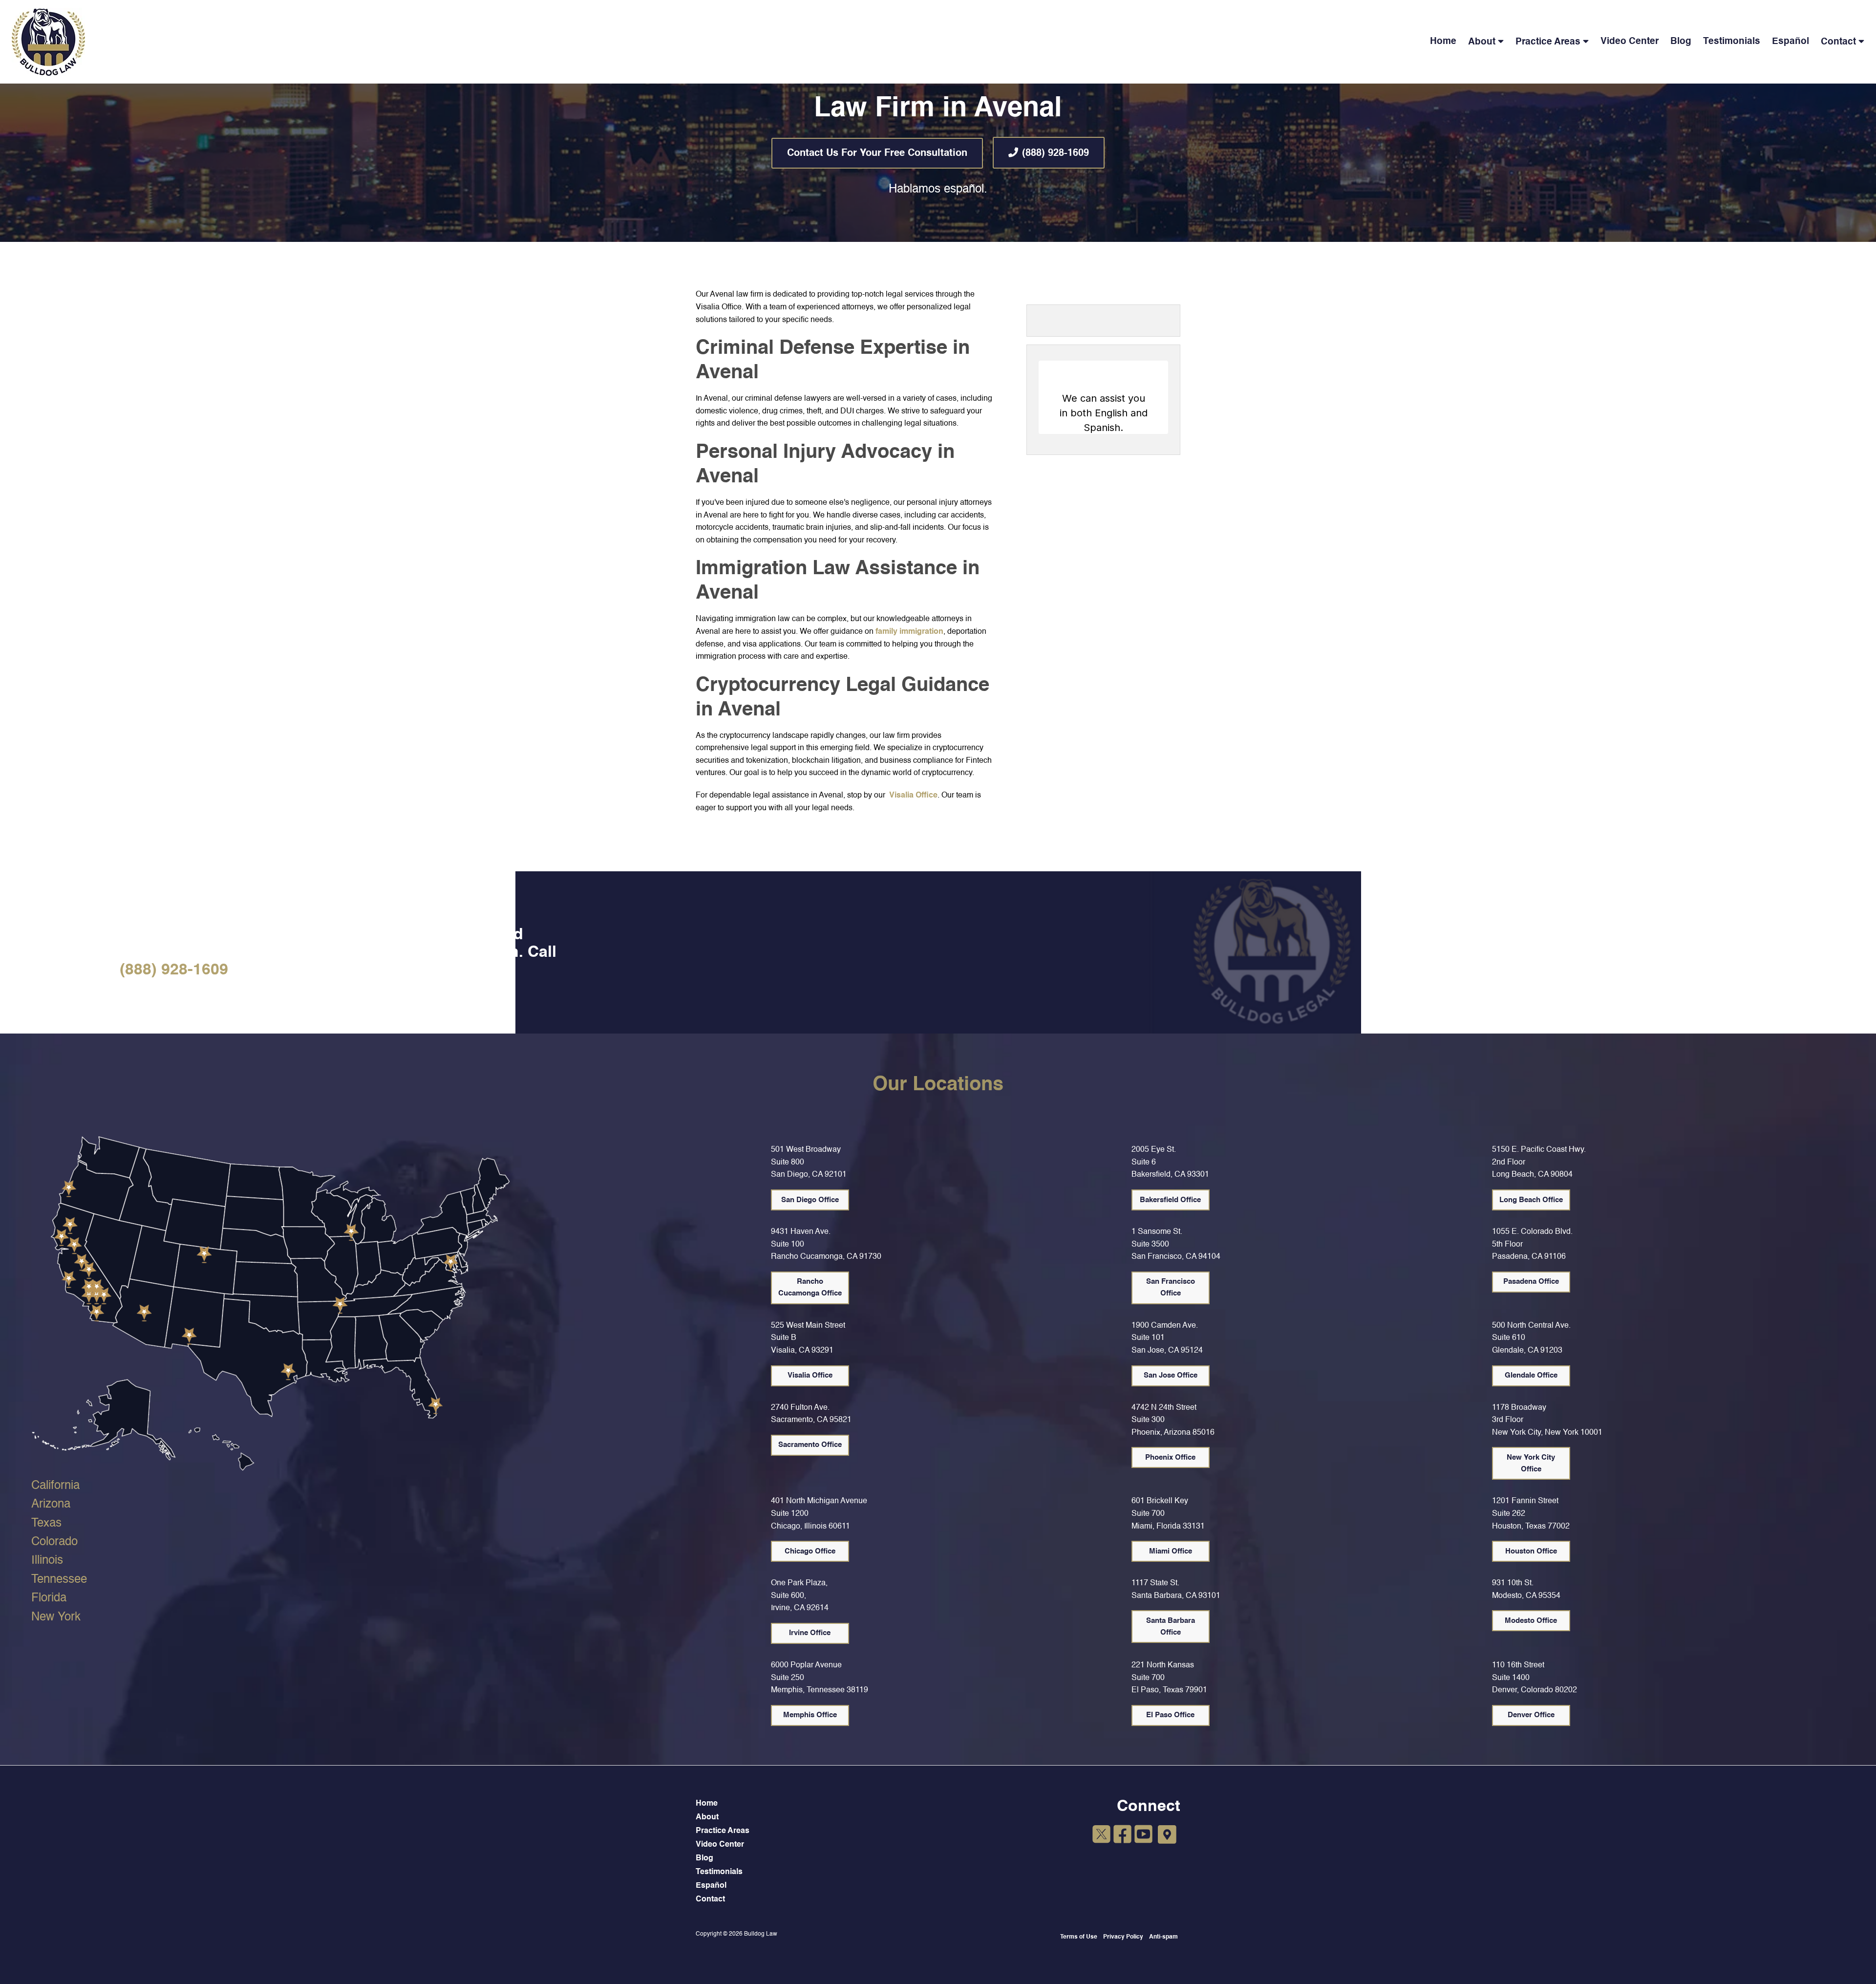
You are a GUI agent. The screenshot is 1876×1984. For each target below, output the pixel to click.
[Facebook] (1122, 1836)
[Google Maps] (1167, 1835)
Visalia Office (913, 796)
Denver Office (1531, 1715)
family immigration (909, 632)
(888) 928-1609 (1055, 153)
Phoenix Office (1170, 1457)
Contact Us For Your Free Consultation (877, 153)
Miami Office (1171, 1551)
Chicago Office (810, 1551)
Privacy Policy (1123, 1937)
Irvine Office (810, 1633)
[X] (1101, 1836)
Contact (1838, 42)
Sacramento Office (810, 1445)
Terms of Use (1079, 1937)
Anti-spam (1163, 1937)
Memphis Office (810, 1715)
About (1482, 42)
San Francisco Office (1171, 1287)
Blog (1681, 41)
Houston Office (1531, 1551)
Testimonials (1732, 41)
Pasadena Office (1531, 1282)
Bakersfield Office (1170, 1200)
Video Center (1630, 41)
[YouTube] (1143, 1836)
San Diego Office (810, 1200)
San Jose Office (1171, 1375)
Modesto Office (1531, 1621)
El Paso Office (1170, 1715)
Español (1791, 41)
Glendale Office (1531, 1375)
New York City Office (1531, 1463)
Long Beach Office (1531, 1200)
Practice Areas (1548, 42)
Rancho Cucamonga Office (810, 1287)
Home (1443, 41)
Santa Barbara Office (1171, 1627)
